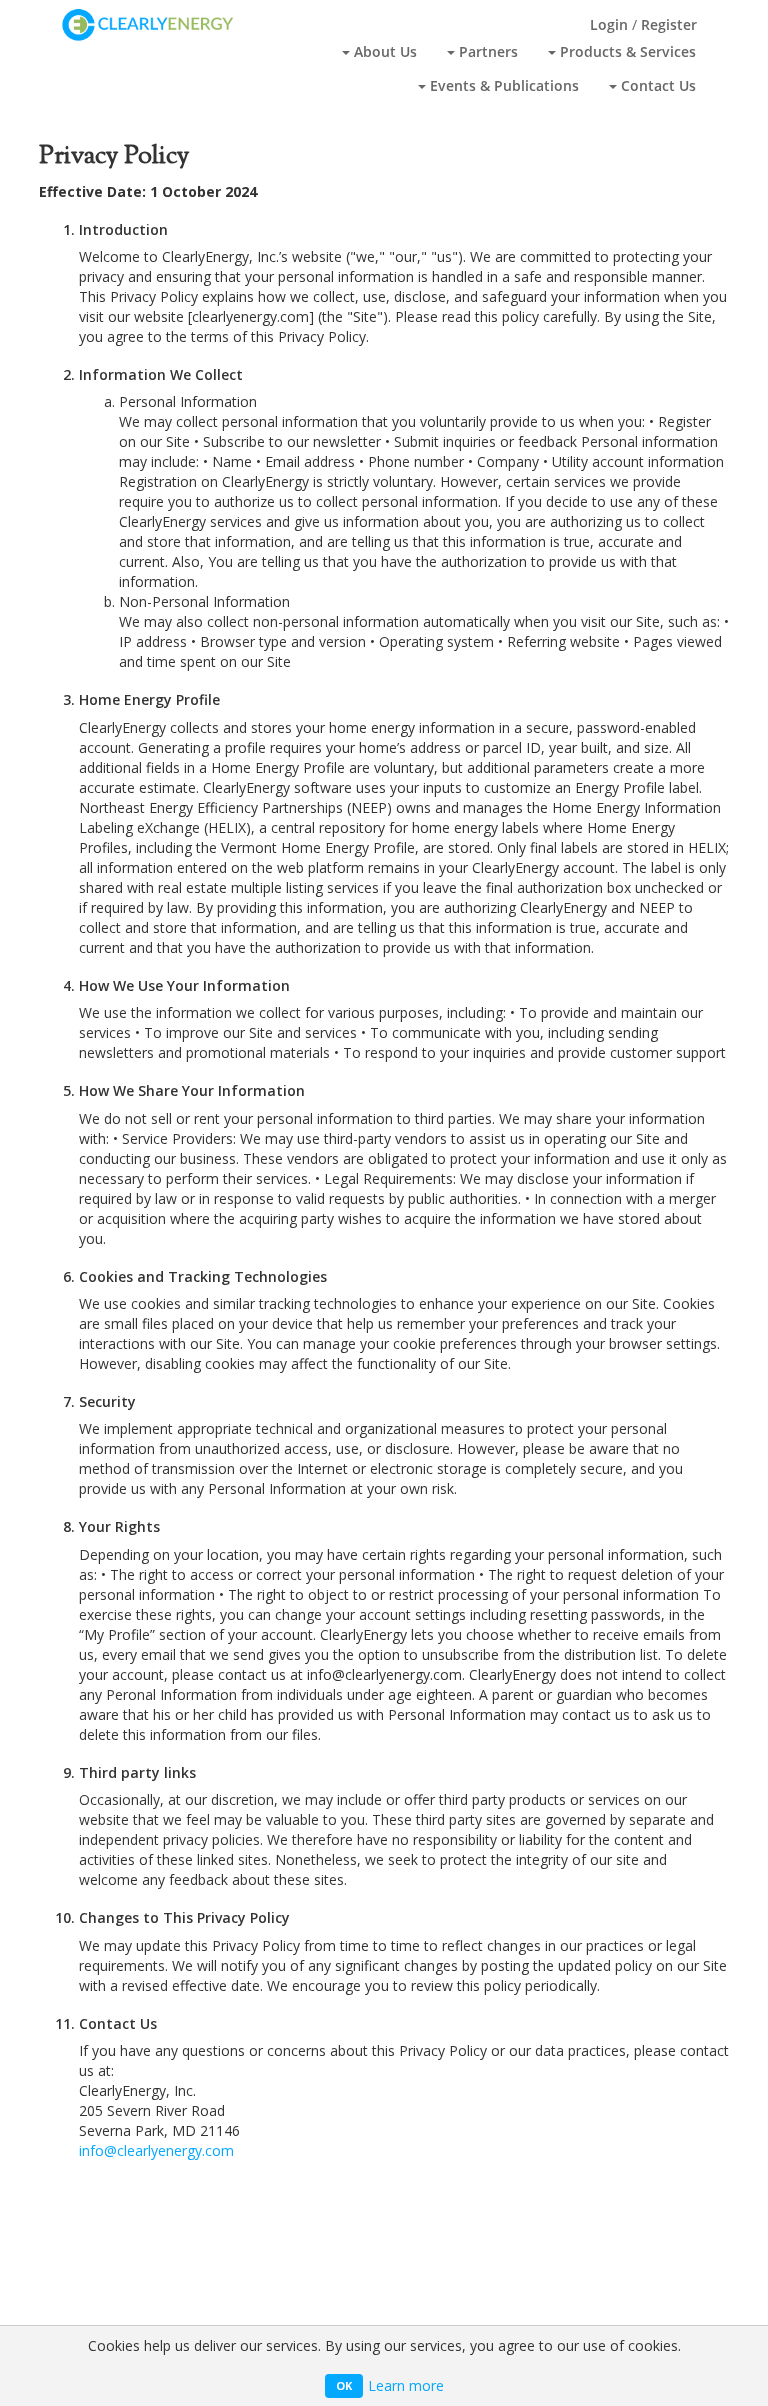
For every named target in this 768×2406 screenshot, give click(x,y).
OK (344, 2385)
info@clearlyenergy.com (156, 2150)
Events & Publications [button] (502, 85)
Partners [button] (486, 51)
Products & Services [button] (626, 51)
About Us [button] (383, 51)
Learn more (406, 2385)
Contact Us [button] (656, 85)
